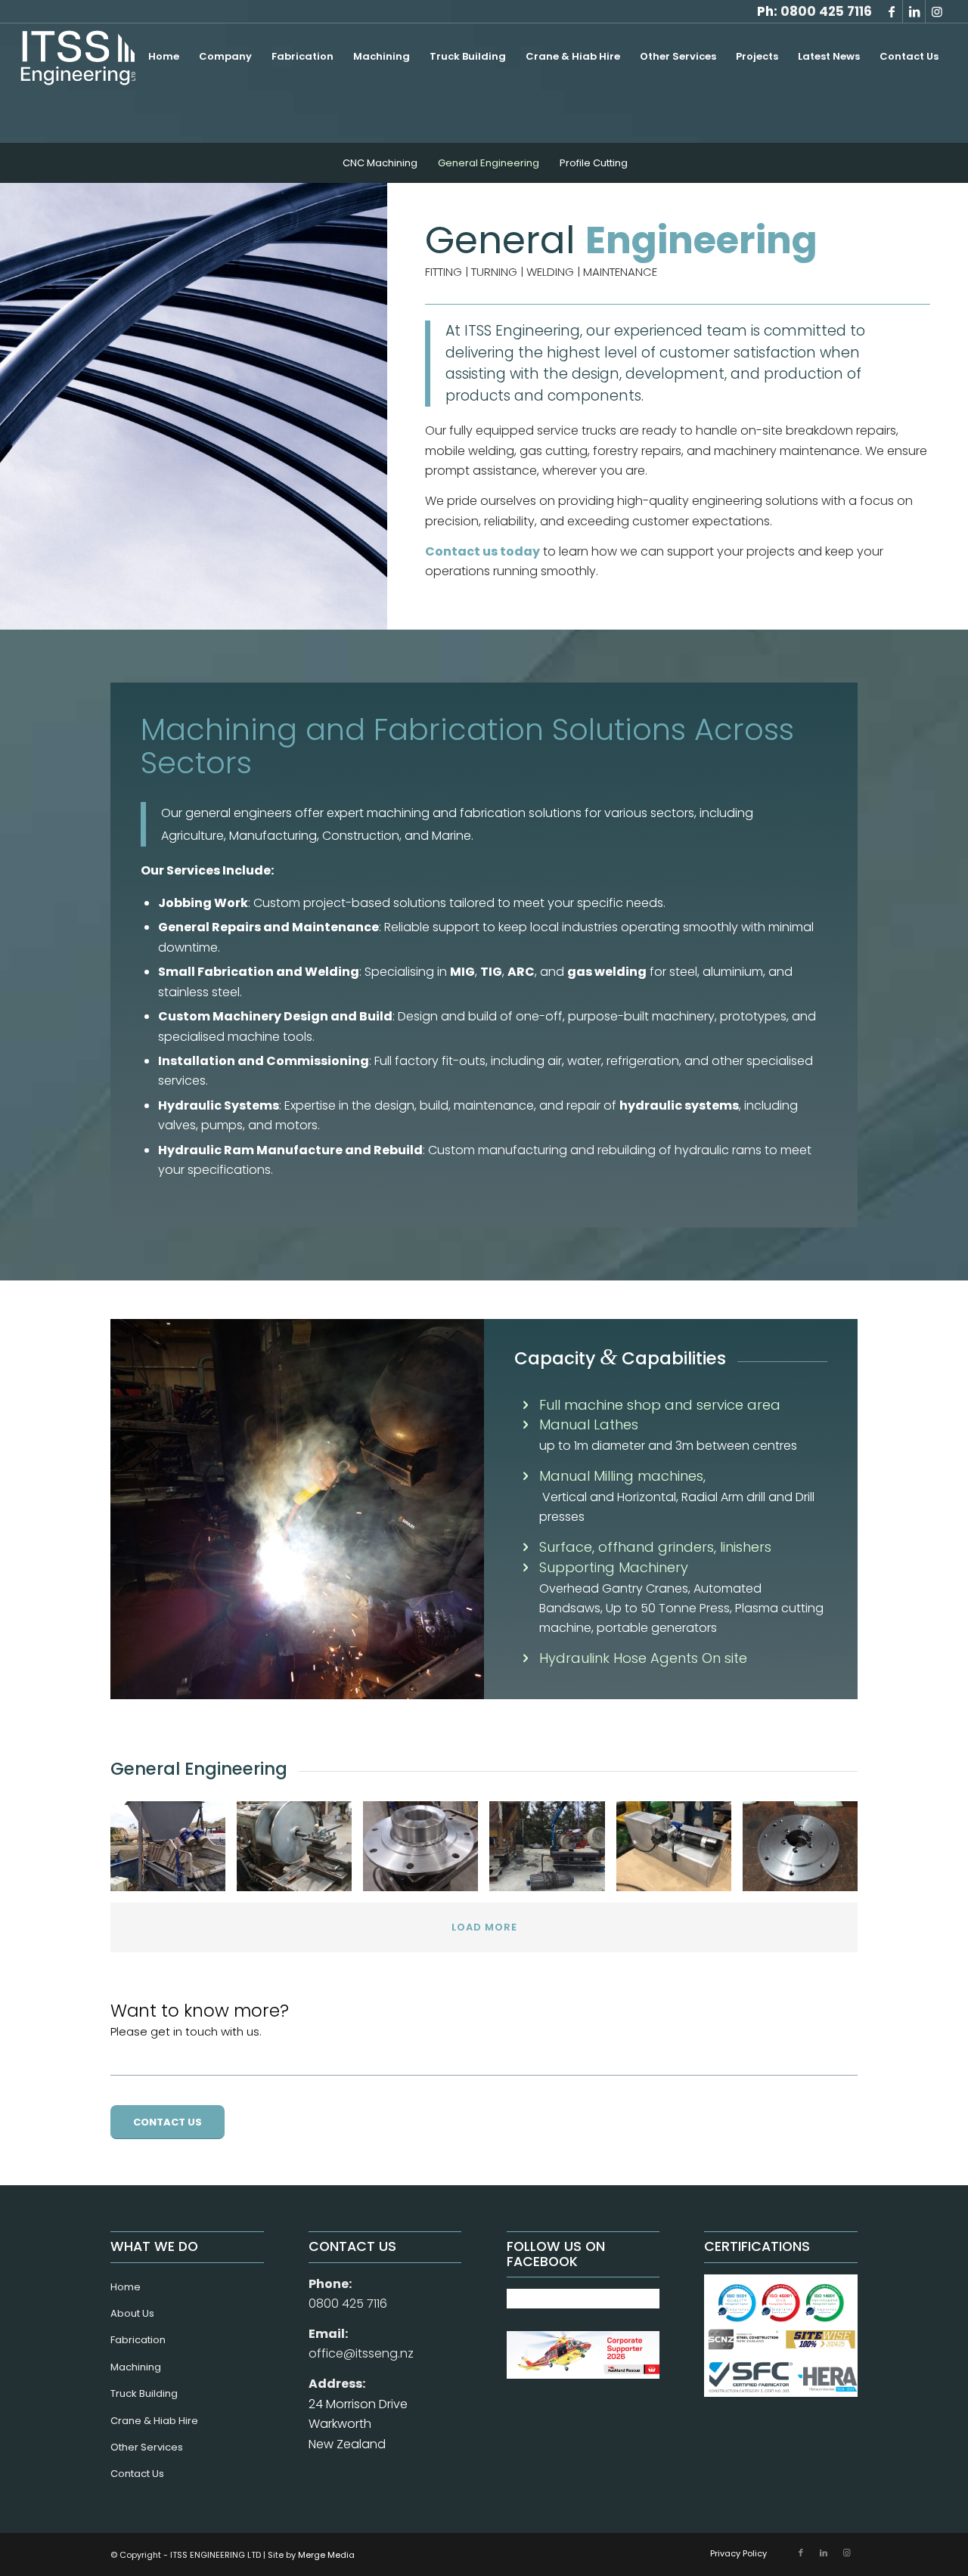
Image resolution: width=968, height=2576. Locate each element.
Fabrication (138, 2340)
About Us (132, 2313)
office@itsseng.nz (361, 2353)
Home (126, 2287)
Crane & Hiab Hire (154, 2421)
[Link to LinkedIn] (914, 11)
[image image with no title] (174, 1852)
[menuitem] (164, 57)
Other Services (147, 2447)
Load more (484, 1927)
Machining (136, 2367)
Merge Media (326, 2555)
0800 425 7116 (826, 11)
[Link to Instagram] (937, 11)
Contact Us (137, 2474)
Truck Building (144, 2393)
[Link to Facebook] (891, 11)
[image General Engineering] (679, 1852)
